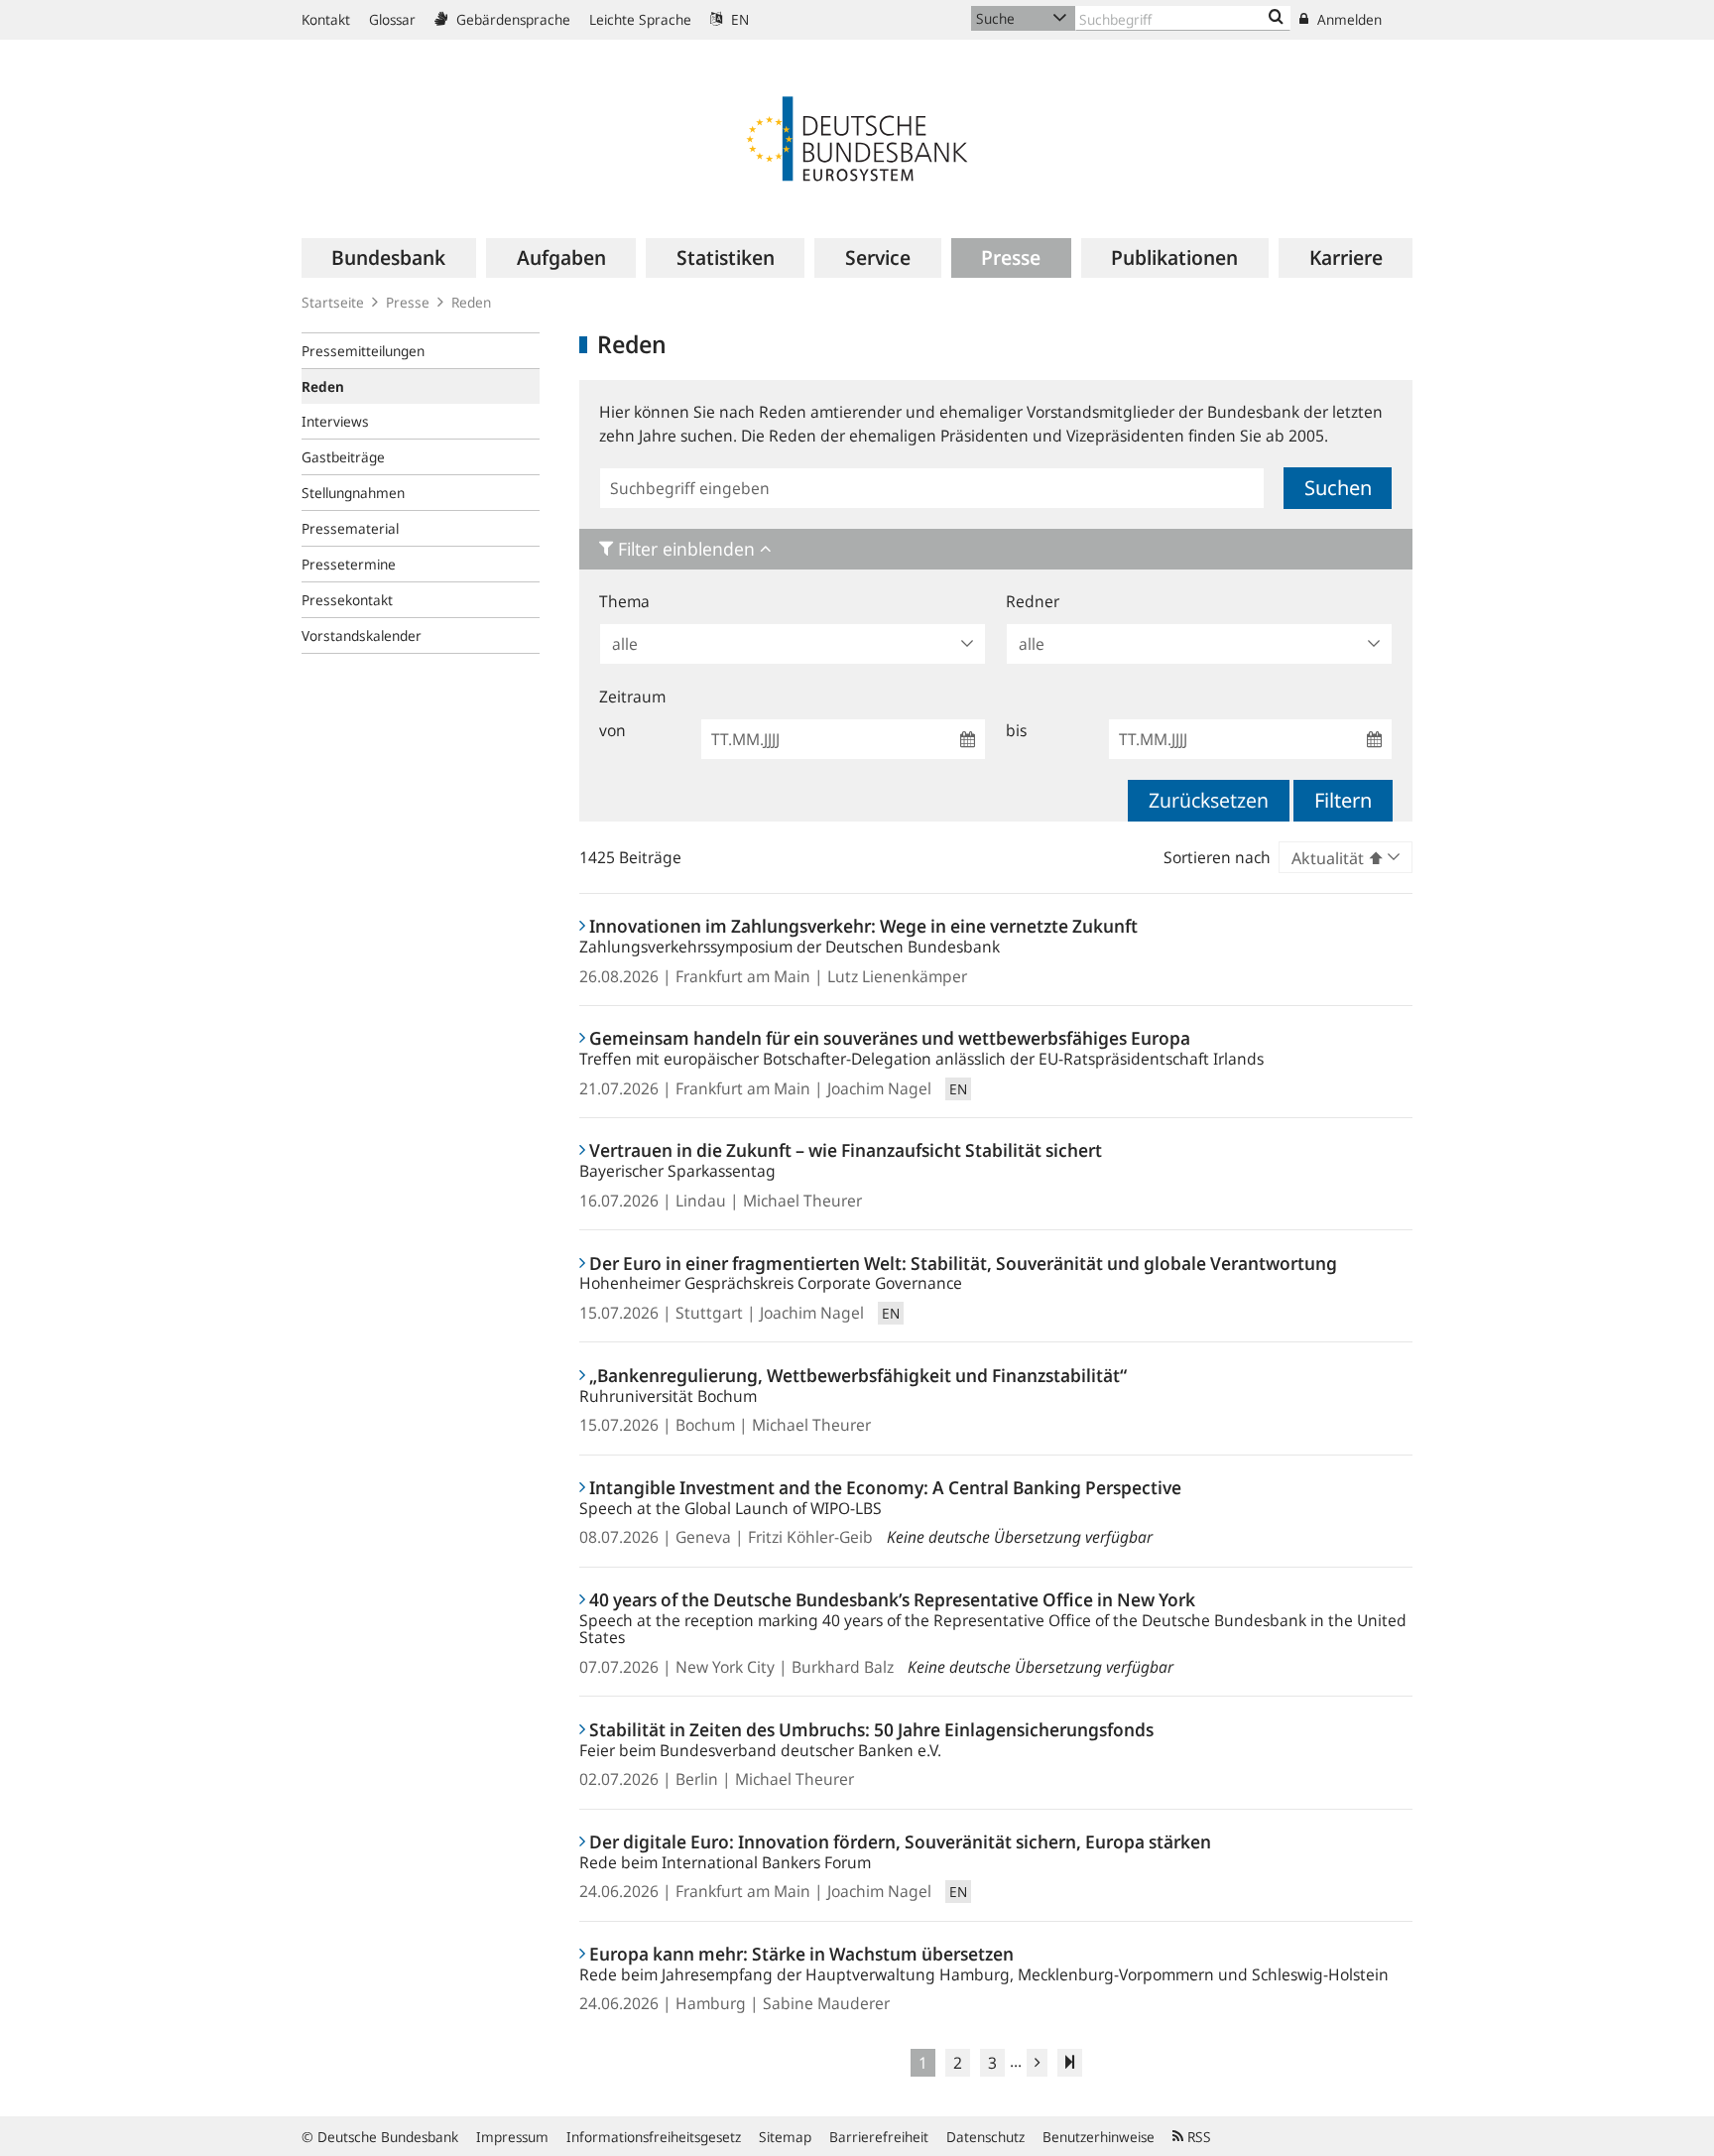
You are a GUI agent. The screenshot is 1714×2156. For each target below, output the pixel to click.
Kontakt (326, 19)
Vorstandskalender (362, 635)
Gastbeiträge (343, 457)
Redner (1033, 601)
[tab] (996, 549)
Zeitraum (632, 697)
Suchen (1338, 488)
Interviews (335, 421)
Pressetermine (349, 564)
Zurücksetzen (1209, 800)
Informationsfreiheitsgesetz (654, 2137)
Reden (471, 302)
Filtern (1343, 800)
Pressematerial (350, 528)
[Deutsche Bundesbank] (857, 137)
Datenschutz (985, 2137)
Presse (408, 302)
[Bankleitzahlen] (1276, 18)
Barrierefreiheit (879, 2137)
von (612, 730)
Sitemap (785, 2137)
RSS (1197, 2137)
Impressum (512, 2137)
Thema (624, 601)
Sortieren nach (1217, 857)
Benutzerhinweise (1099, 2137)
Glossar (392, 19)
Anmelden (1347, 19)
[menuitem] (389, 258)
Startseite (333, 302)
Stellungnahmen (353, 493)
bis (1016, 730)
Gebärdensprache (511, 19)
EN (738, 19)
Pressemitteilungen (363, 351)
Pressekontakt (347, 600)
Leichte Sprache (640, 19)
